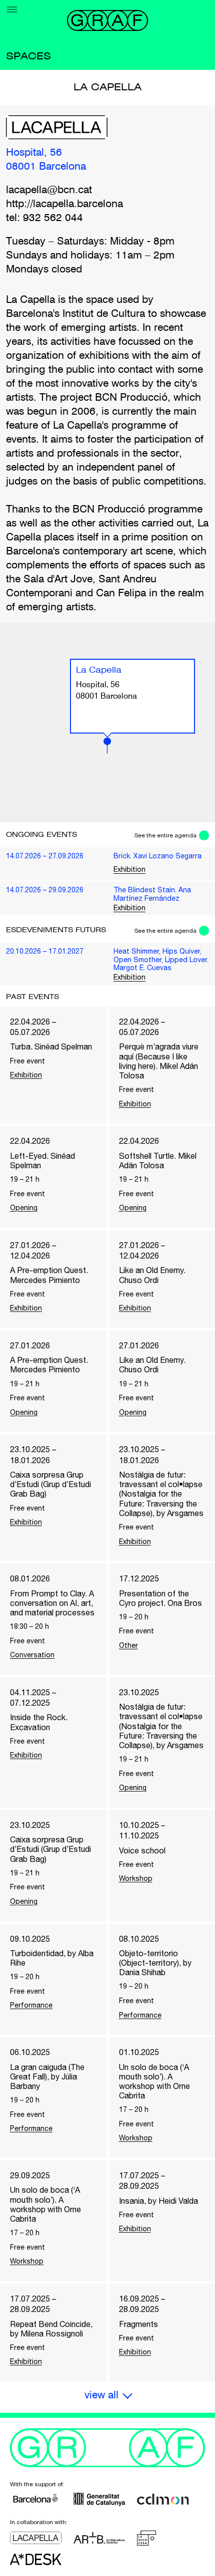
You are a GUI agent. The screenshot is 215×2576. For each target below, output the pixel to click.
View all (101, 2396)
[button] (107, 746)
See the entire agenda (165, 835)
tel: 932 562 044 (44, 218)
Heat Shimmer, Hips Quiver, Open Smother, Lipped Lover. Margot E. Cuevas (161, 959)
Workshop (136, 1878)
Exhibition (129, 869)
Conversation (32, 1655)
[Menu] (12, 9)
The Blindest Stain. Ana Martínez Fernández (152, 894)
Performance (31, 2005)
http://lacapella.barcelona (64, 204)
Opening (24, 1208)
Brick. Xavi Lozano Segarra (157, 856)
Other (128, 1645)
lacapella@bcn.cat (49, 190)
